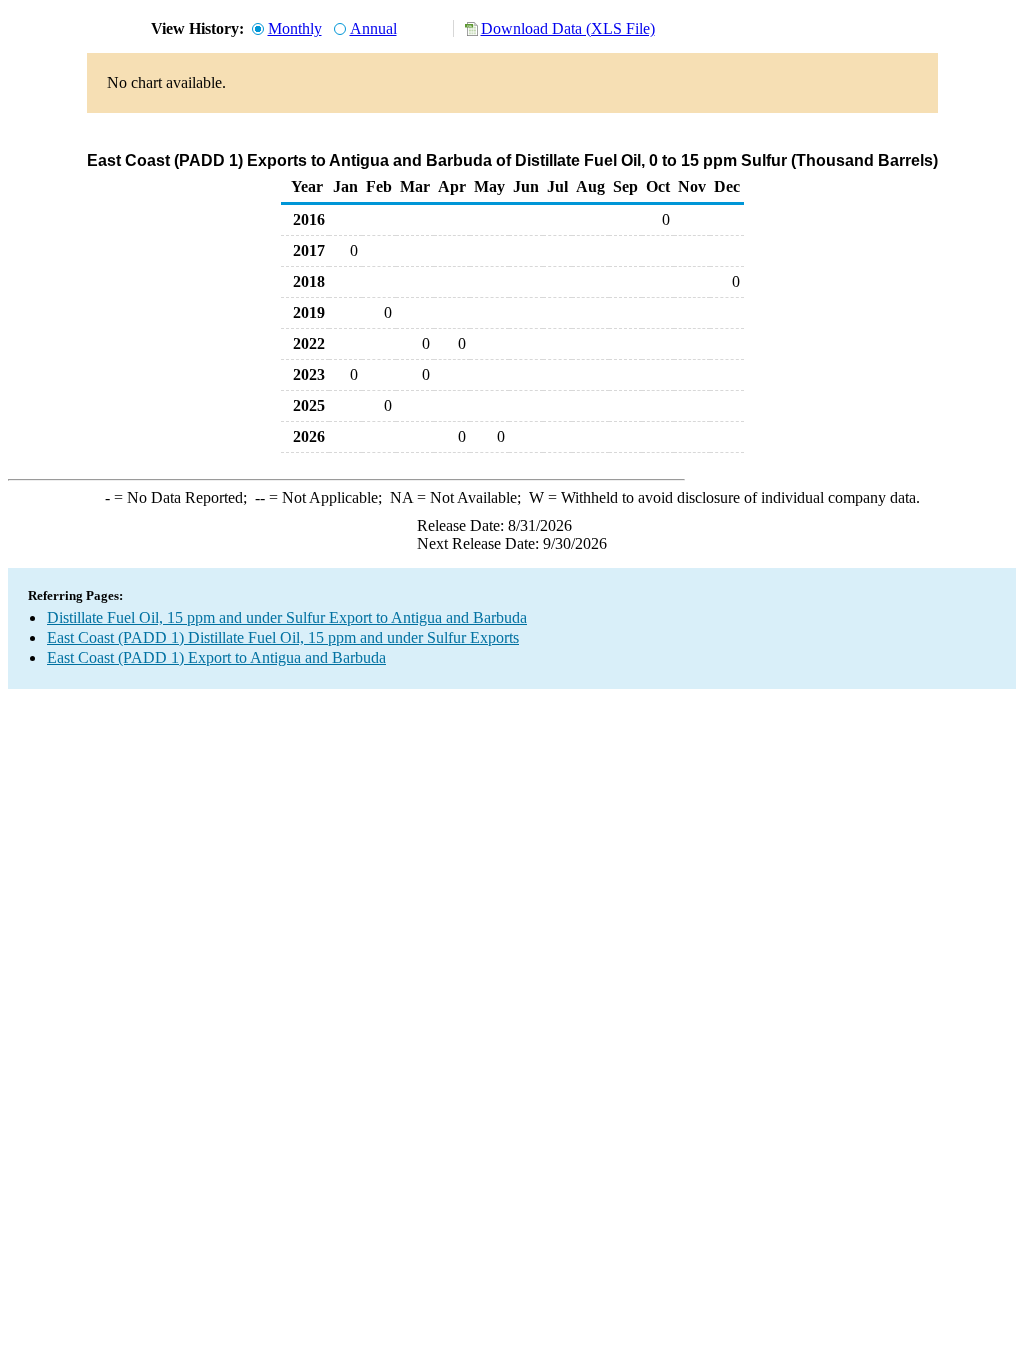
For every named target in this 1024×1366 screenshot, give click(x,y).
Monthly (295, 28)
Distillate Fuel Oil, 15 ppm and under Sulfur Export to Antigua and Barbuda (287, 617)
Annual (373, 28)
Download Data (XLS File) (568, 28)
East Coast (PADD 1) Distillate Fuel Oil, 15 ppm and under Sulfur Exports (283, 637)
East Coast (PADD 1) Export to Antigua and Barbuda (216, 657)
